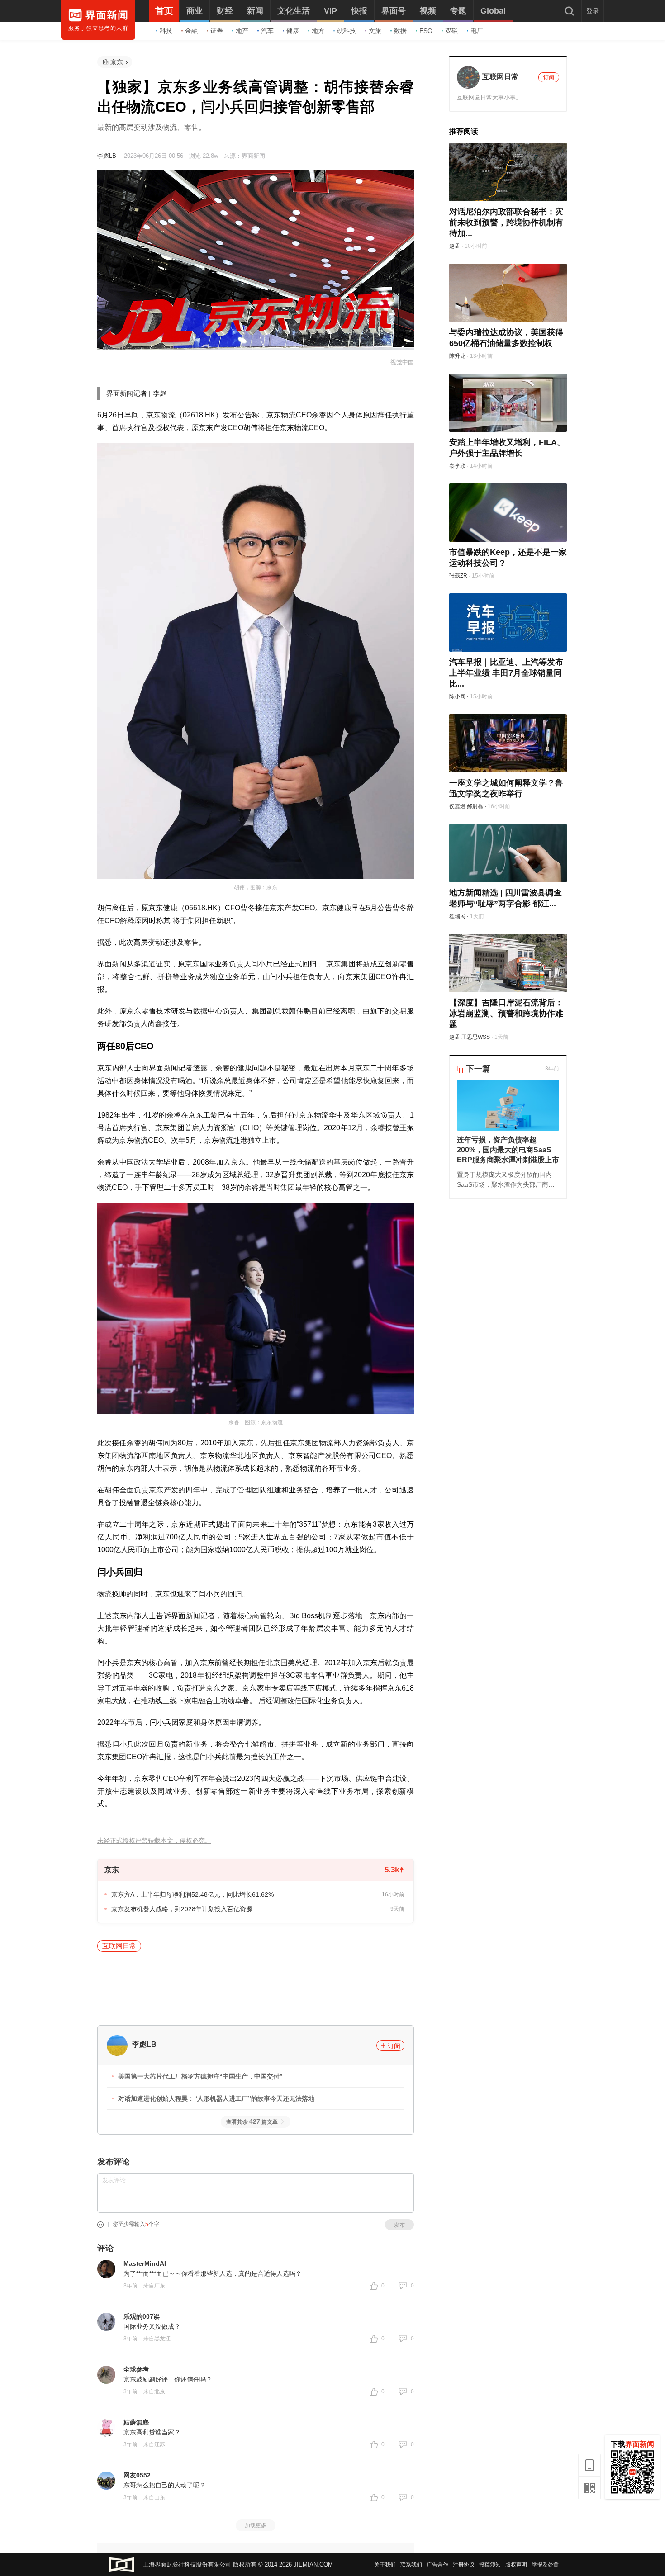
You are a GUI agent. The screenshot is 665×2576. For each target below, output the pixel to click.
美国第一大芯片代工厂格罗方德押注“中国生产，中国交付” (200, 2076)
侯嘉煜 (457, 806)
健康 (293, 31)
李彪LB (107, 156)
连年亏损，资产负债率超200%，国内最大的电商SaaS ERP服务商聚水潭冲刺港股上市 (508, 1150)
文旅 (375, 31)
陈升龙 (457, 356)
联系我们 (411, 2565)
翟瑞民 (457, 916)
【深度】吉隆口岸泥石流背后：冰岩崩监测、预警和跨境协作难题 (506, 1013)
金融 (191, 31)
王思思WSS (476, 1037)
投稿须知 (490, 2565)
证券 (217, 31)
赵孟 (455, 246)
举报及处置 (545, 2565)
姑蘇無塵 (136, 2422)
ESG (426, 31)
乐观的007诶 (142, 2316)
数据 (400, 31)
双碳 (451, 31)
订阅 (394, 2046)
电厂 (477, 31)
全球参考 (136, 2369)
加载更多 (256, 2525)
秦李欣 (457, 466)
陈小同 (457, 696)
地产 (242, 31)
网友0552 (137, 2475)
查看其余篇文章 (252, 2122)
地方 (318, 31)
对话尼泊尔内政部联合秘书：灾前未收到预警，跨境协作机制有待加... (506, 223)
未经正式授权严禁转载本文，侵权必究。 (154, 1841)
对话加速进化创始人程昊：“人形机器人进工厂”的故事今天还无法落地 (216, 2098)
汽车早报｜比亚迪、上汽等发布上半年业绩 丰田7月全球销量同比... (506, 673)
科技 (166, 31)
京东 (117, 62)
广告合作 (437, 2565)
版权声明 (516, 2565)
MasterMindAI (145, 2263)
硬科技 (347, 31)
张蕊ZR (458, 576)
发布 (399, 2225)
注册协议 (464, 2565)
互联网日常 (119, 1946)
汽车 (267, 31)
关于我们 (385, 2565)
